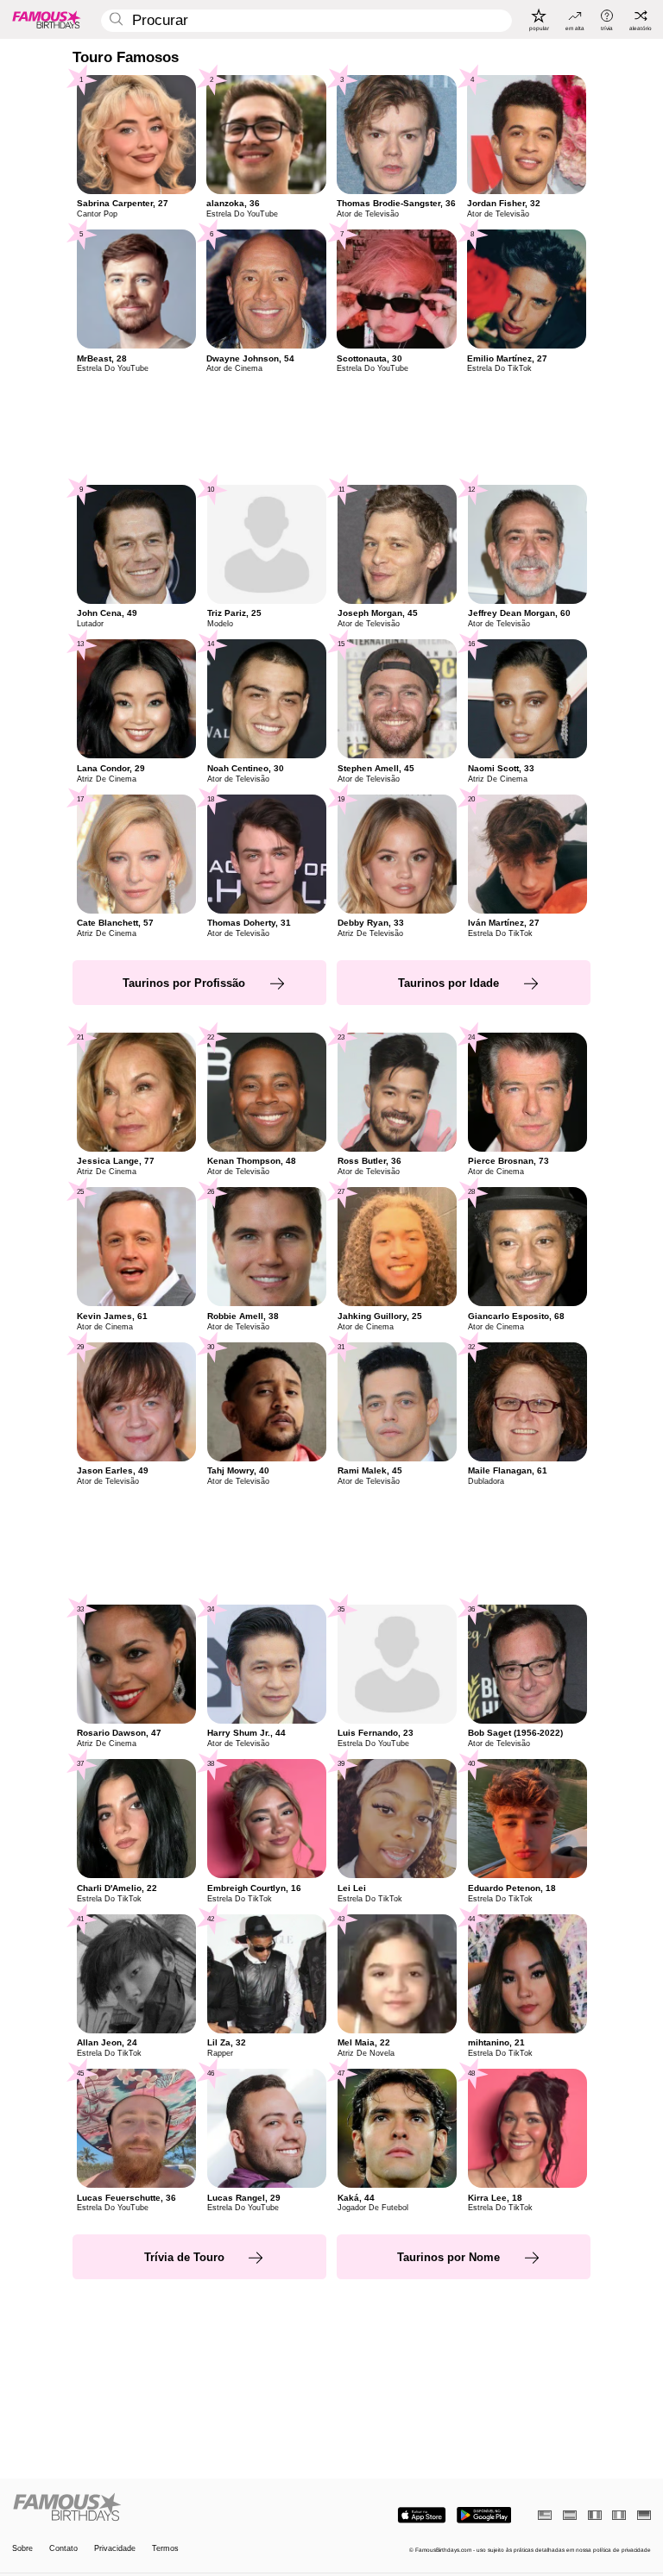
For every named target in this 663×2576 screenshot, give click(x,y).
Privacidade (115, 2549)
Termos (165, 2549)
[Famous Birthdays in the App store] (422, 2515)
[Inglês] (545, 2515)
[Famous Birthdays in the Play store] (484, 2515)
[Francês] (595, 2515)
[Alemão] (644, 2515)
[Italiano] (619, 2515)
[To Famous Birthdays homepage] (47, 19)
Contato (63, 2549)
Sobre (22, 2549)
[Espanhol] (570, 2515)
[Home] (169, 2508)
